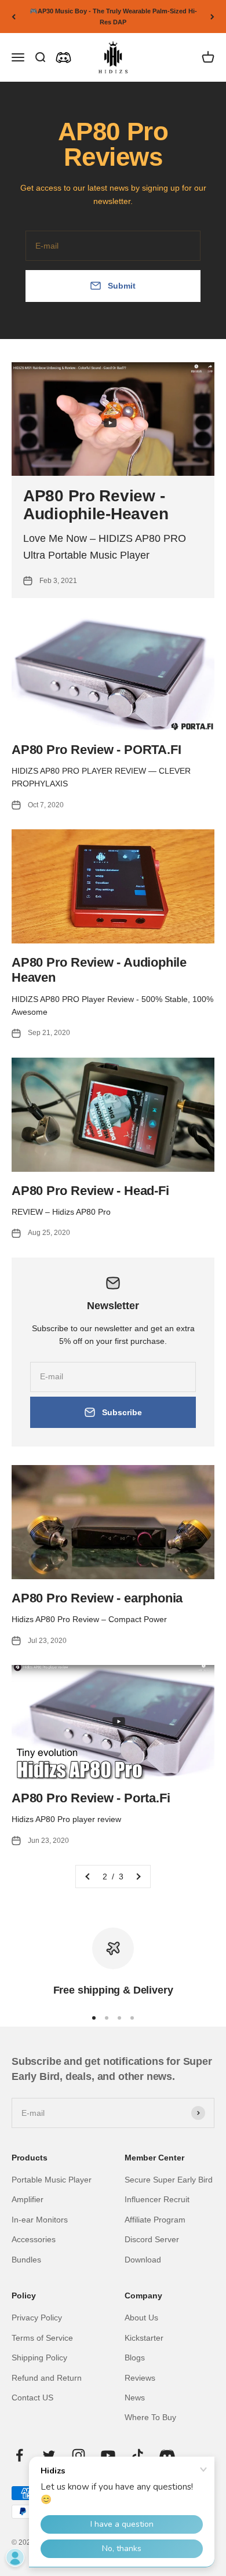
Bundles (26, 2260)
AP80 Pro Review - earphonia (97, 1598)
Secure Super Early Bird (169, 2180)
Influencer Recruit (157, 2199)
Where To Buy (150, 2417)
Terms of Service (42, 2338)
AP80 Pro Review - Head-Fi (90, 1191)
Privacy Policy (37, 2318)
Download (143, 2260)
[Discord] (63, 58)
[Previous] (14, 17)
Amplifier (28, 2199)
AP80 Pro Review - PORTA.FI (96, 750)
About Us (141, 2318)
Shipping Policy (39, 2358)
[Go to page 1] (88, 1877)
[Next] (212, 17)
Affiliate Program (155, 2220)
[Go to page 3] (138, 1877)
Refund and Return (47, 2378)
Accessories (34, 2239)
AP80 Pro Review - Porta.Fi (91, 1798)
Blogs (135, 2358)
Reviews (140, 2378)
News (135, 2398)
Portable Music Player (52, 2180)
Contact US (32, 2398)
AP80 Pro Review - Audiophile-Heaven (96, 505)
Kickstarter (144, 2338)
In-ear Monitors (40, 2220)
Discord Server (152, 2239)
